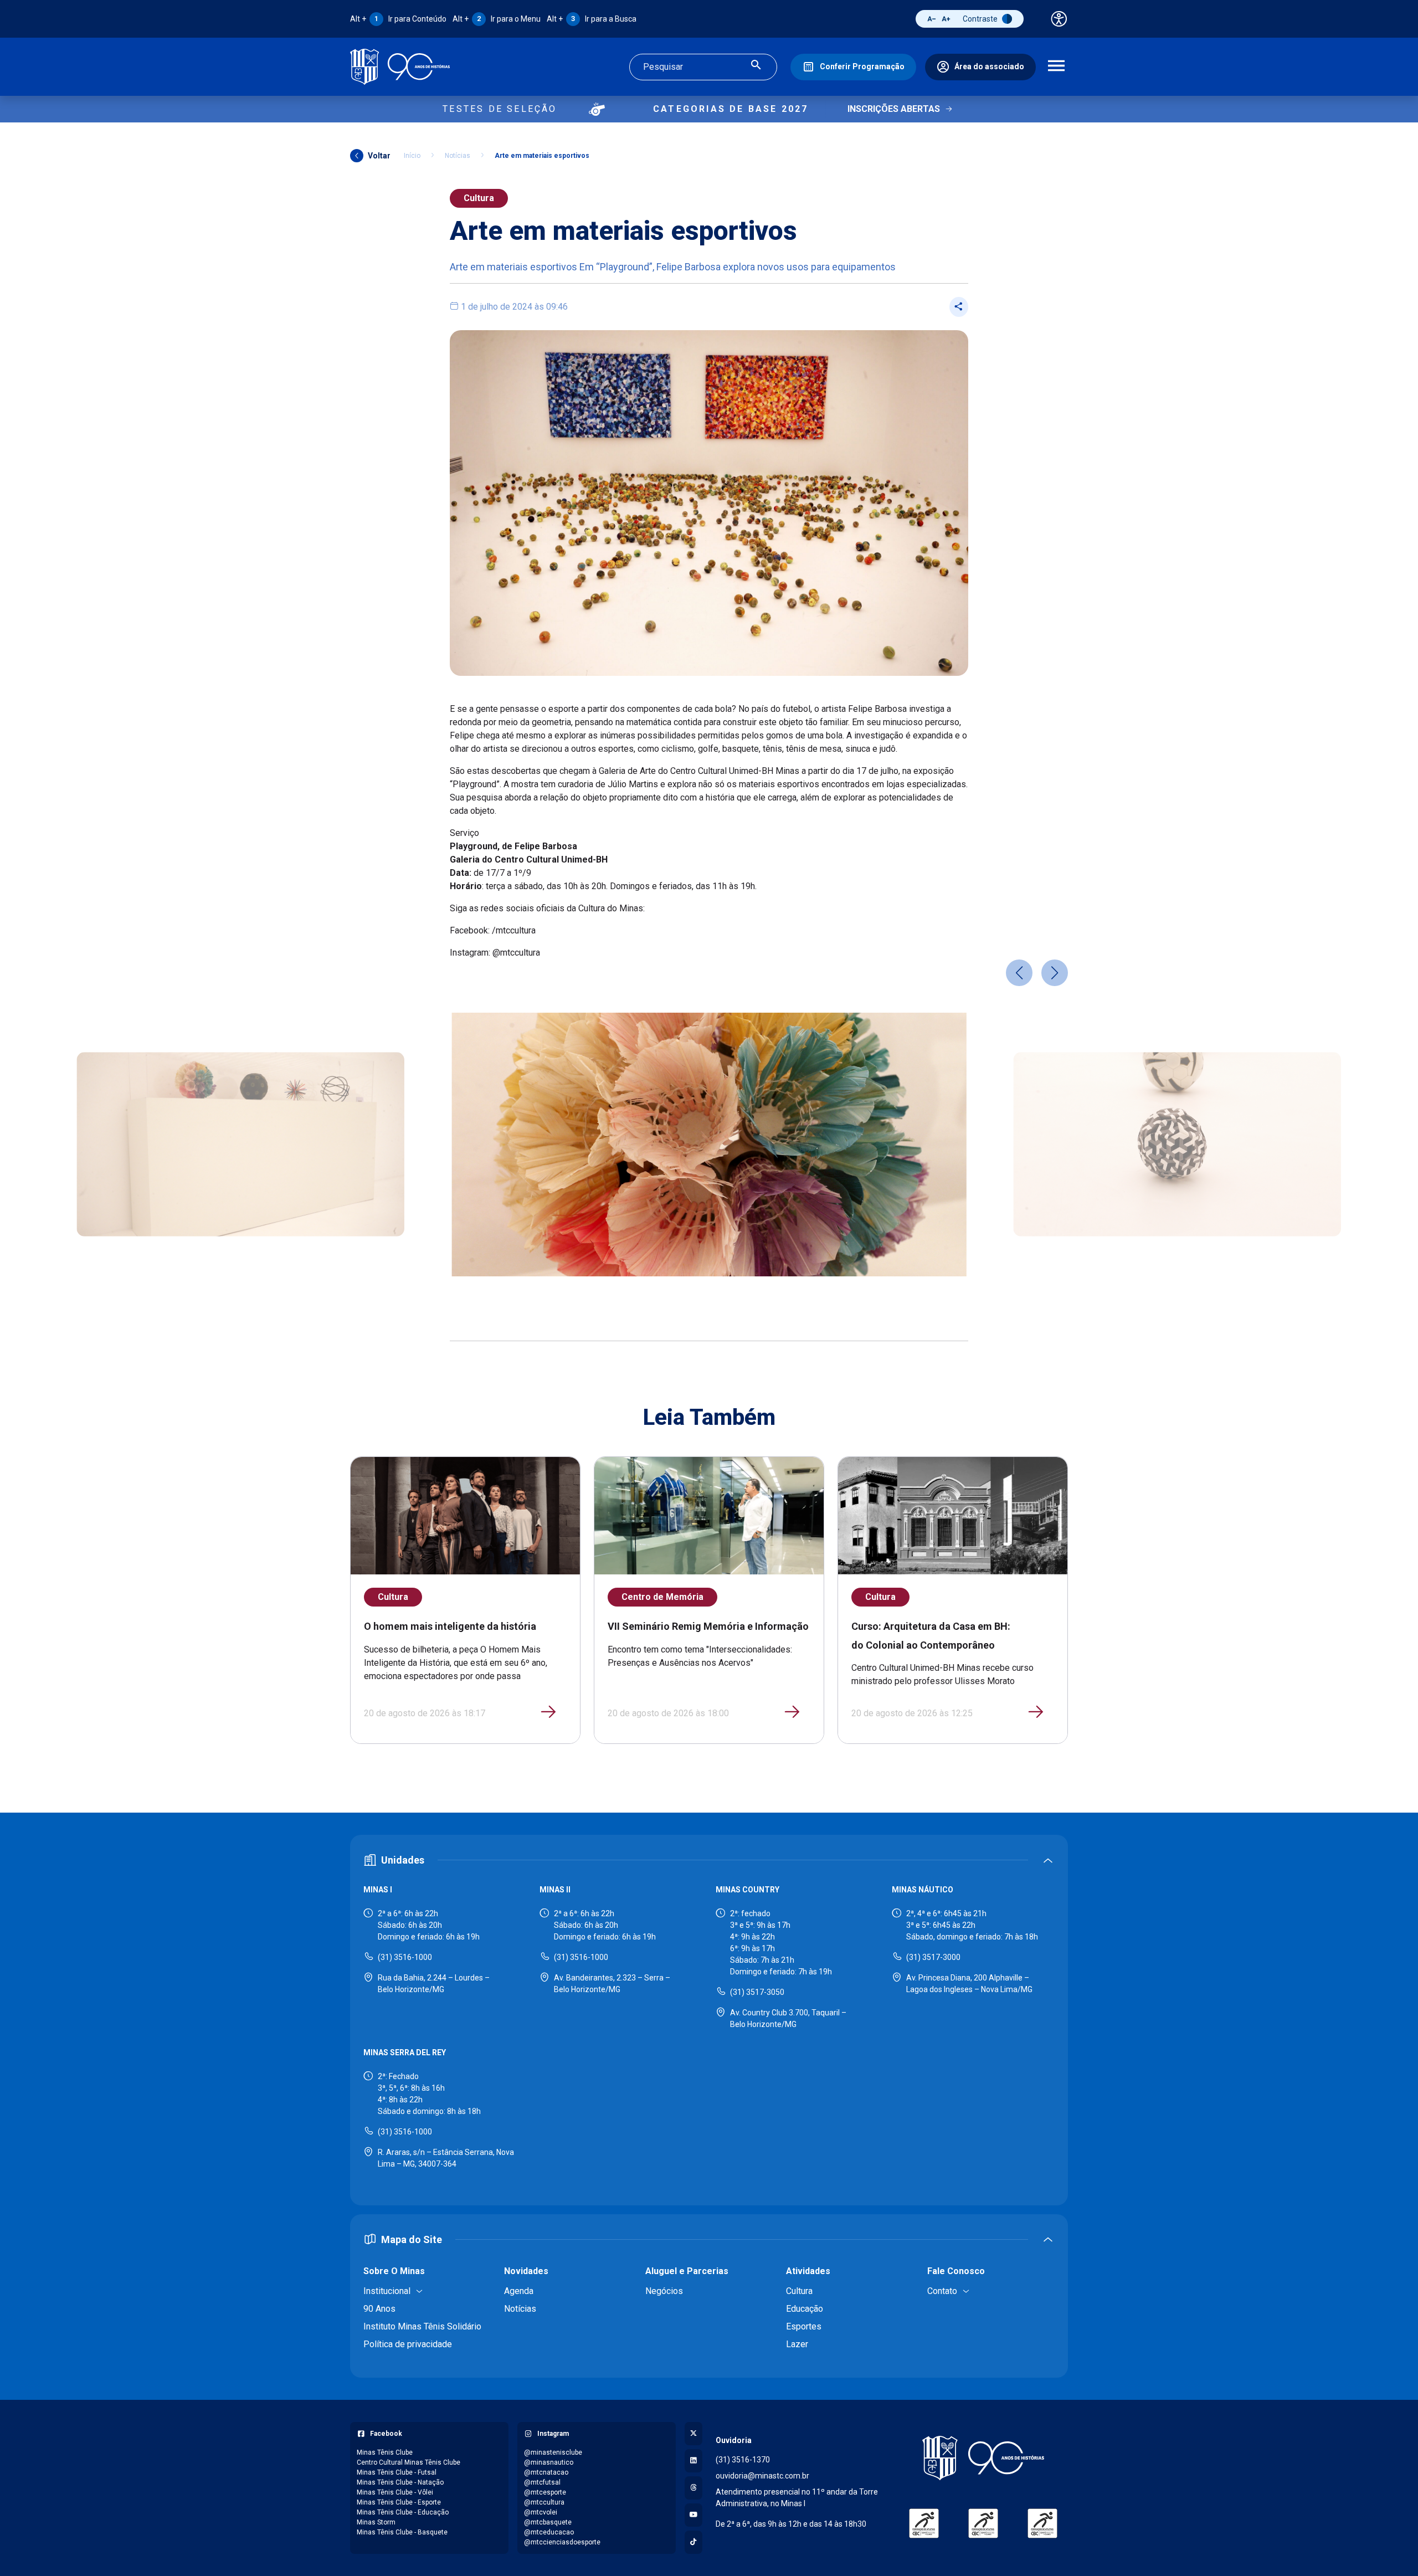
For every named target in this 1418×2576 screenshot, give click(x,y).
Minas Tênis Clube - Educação (403, 2512)
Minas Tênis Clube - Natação (400, 2482)
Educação (805, 2309)
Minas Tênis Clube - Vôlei (395, 2492)
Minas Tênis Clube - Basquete (402, 2532)
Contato (942, 2291)
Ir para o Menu (497, 19)
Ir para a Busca (592, 19)
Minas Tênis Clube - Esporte (399, 2502)
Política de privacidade (408, 2344)
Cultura (479, 198)
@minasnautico (549, 2462)
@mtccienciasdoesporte (562, 2542)
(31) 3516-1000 (405, 1957)
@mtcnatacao (546, 2472)
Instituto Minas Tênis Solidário (422, 2326)
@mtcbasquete (548, 2522)
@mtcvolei (541, 2512)
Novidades (526, 2271)
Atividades (808, 2271)
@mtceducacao (549, 2532)
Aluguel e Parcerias (687, 2271)
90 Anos (379, 2309)
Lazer (797, 2344)
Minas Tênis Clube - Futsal (397, 2472)
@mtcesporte (545, 2492)
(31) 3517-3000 (933, 1957)
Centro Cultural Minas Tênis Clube (409, 2462)
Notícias (458, 156)
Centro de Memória (662, 1597)
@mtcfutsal (542, 2482)
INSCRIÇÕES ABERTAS (894, 109)
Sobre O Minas (394, 2271)
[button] (1019, 973)
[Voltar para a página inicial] (983, 2458)
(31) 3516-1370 (743, 2460)
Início (412, 156)
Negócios (664, 2291)
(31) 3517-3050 (757, 1992)
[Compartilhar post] (959, 307)
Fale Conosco (956, 2271)
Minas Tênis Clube (385, 2452)
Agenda (519, 2291)
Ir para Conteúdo (398, 19)
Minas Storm (376, 2522)
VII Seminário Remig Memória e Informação (708, 1626)
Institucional (387, 2291)
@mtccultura (544, 2502)
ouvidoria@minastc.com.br (762, 2476)
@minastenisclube (553, 2452)
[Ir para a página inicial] (400, 67)
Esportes (804, 2326)
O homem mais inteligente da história (450, 1626)
